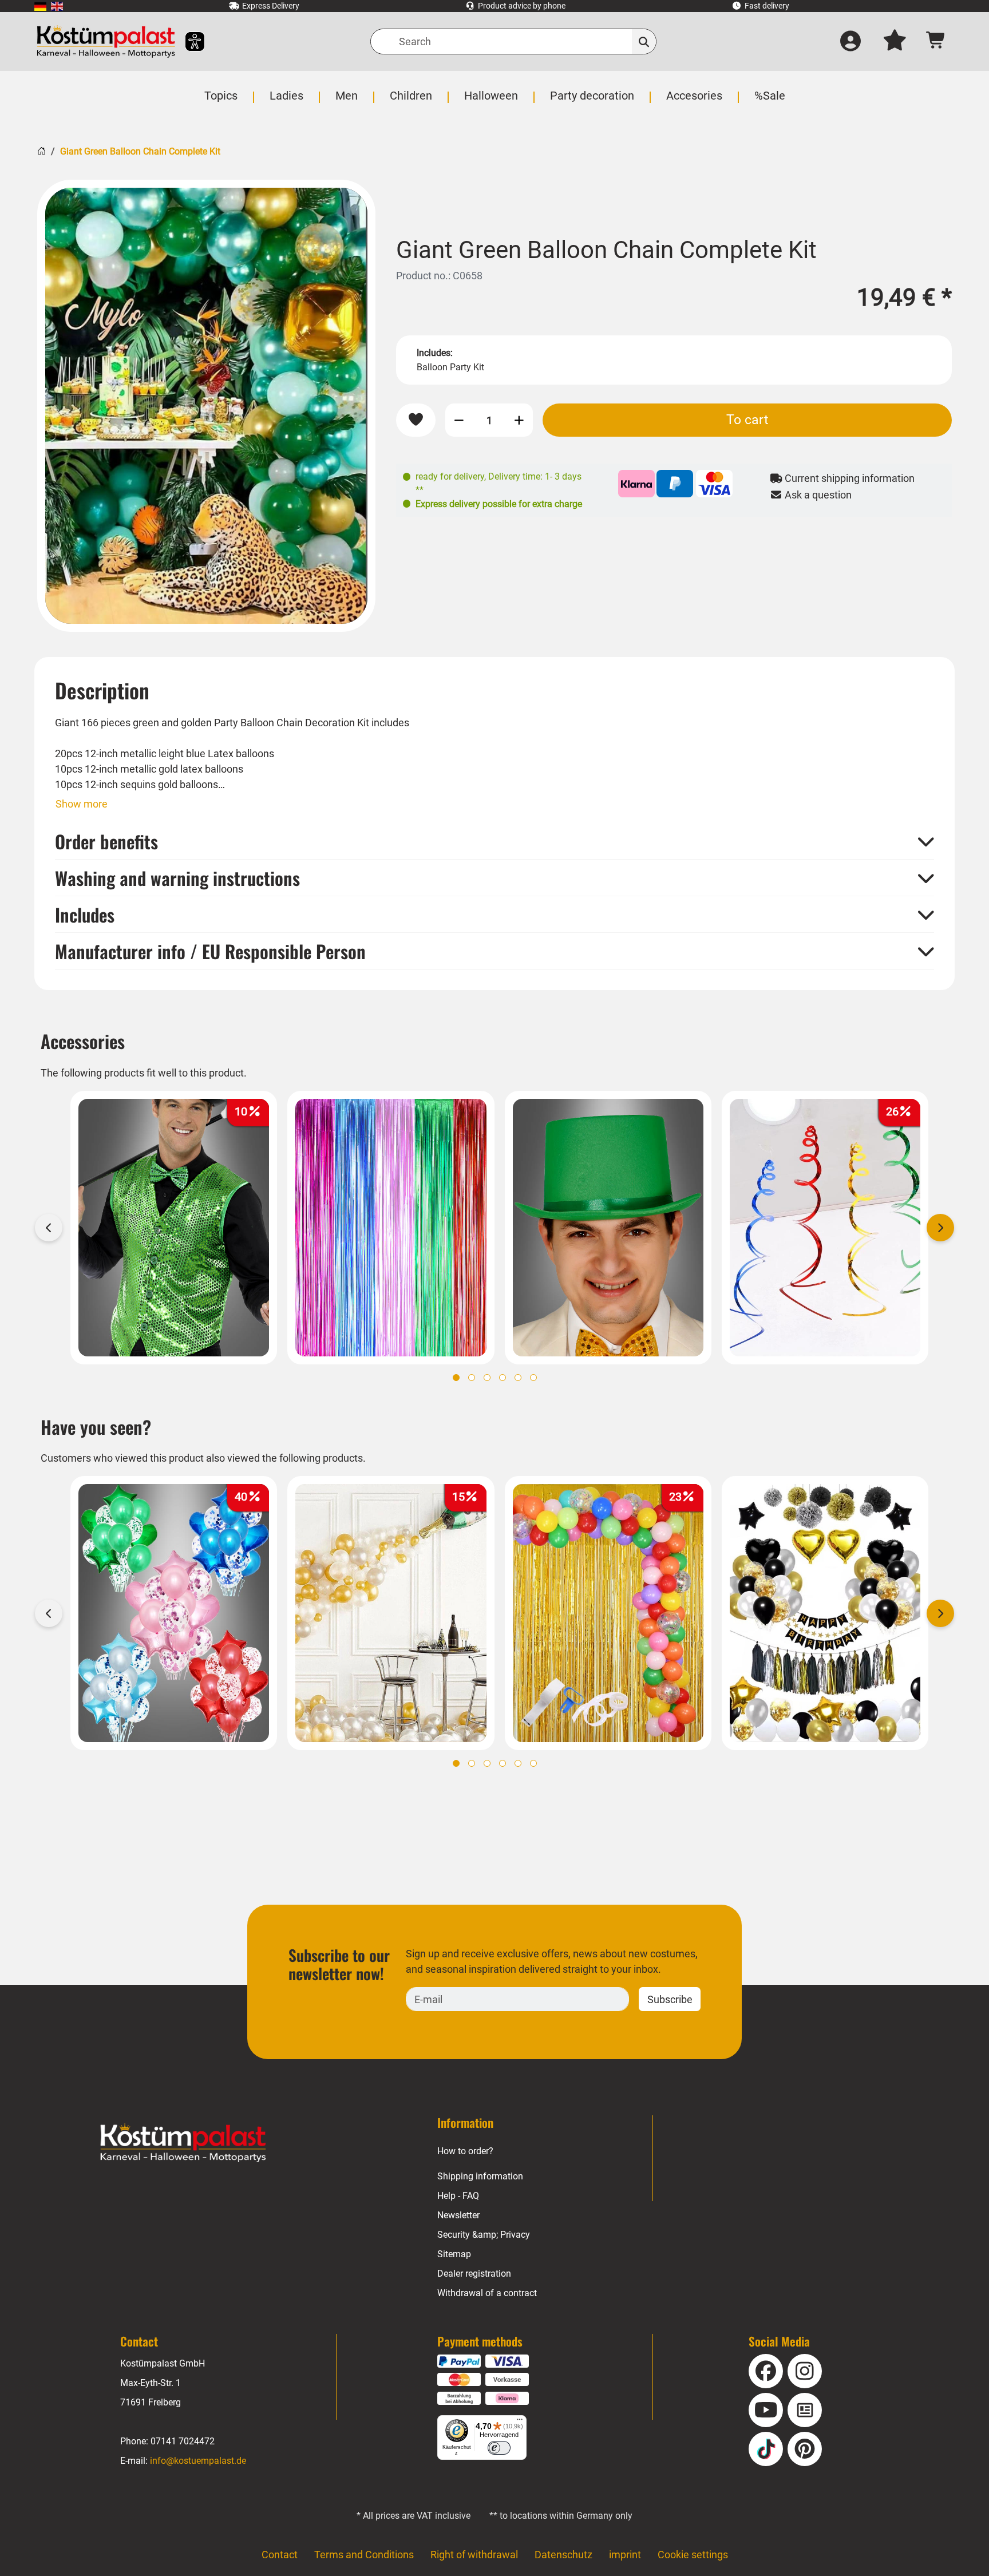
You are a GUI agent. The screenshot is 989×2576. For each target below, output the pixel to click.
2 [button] (472, 1378)
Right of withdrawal (474, 2555)
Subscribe (670, 1999)
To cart (747, 420)
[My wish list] (895, 42)
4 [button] (503, 1378)
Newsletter (458, 2215)
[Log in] (850, 42)
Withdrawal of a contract (487, 2293)
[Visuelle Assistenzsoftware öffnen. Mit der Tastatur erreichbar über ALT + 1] (187, 41)
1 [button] (456, 1378)
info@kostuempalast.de (198, 2461)
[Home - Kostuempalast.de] (183, 2143)
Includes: (435, 353)
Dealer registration (474, 2274)
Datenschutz (563, 2555)
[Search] (644, 41)
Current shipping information (848, 478)
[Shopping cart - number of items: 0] (936, 41)
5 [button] (518, 1378)
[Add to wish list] (416, 420)
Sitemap (454, 2254)
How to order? (465, 2151)
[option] (206, 406)
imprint (625, 2555)
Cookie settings (693, 2555)
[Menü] (520, 2422)
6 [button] (533, 1378)
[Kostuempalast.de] (106, 41)
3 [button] (487, 1378)
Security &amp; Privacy (484, 2235)
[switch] (499, 2448)
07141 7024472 (183, 2441)
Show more (82, 804)
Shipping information (480, 2176)
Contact (280, 2555)
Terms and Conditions (364, 2555)
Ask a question (817, 495)
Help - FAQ (458, 2196)
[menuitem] (40, 6)
